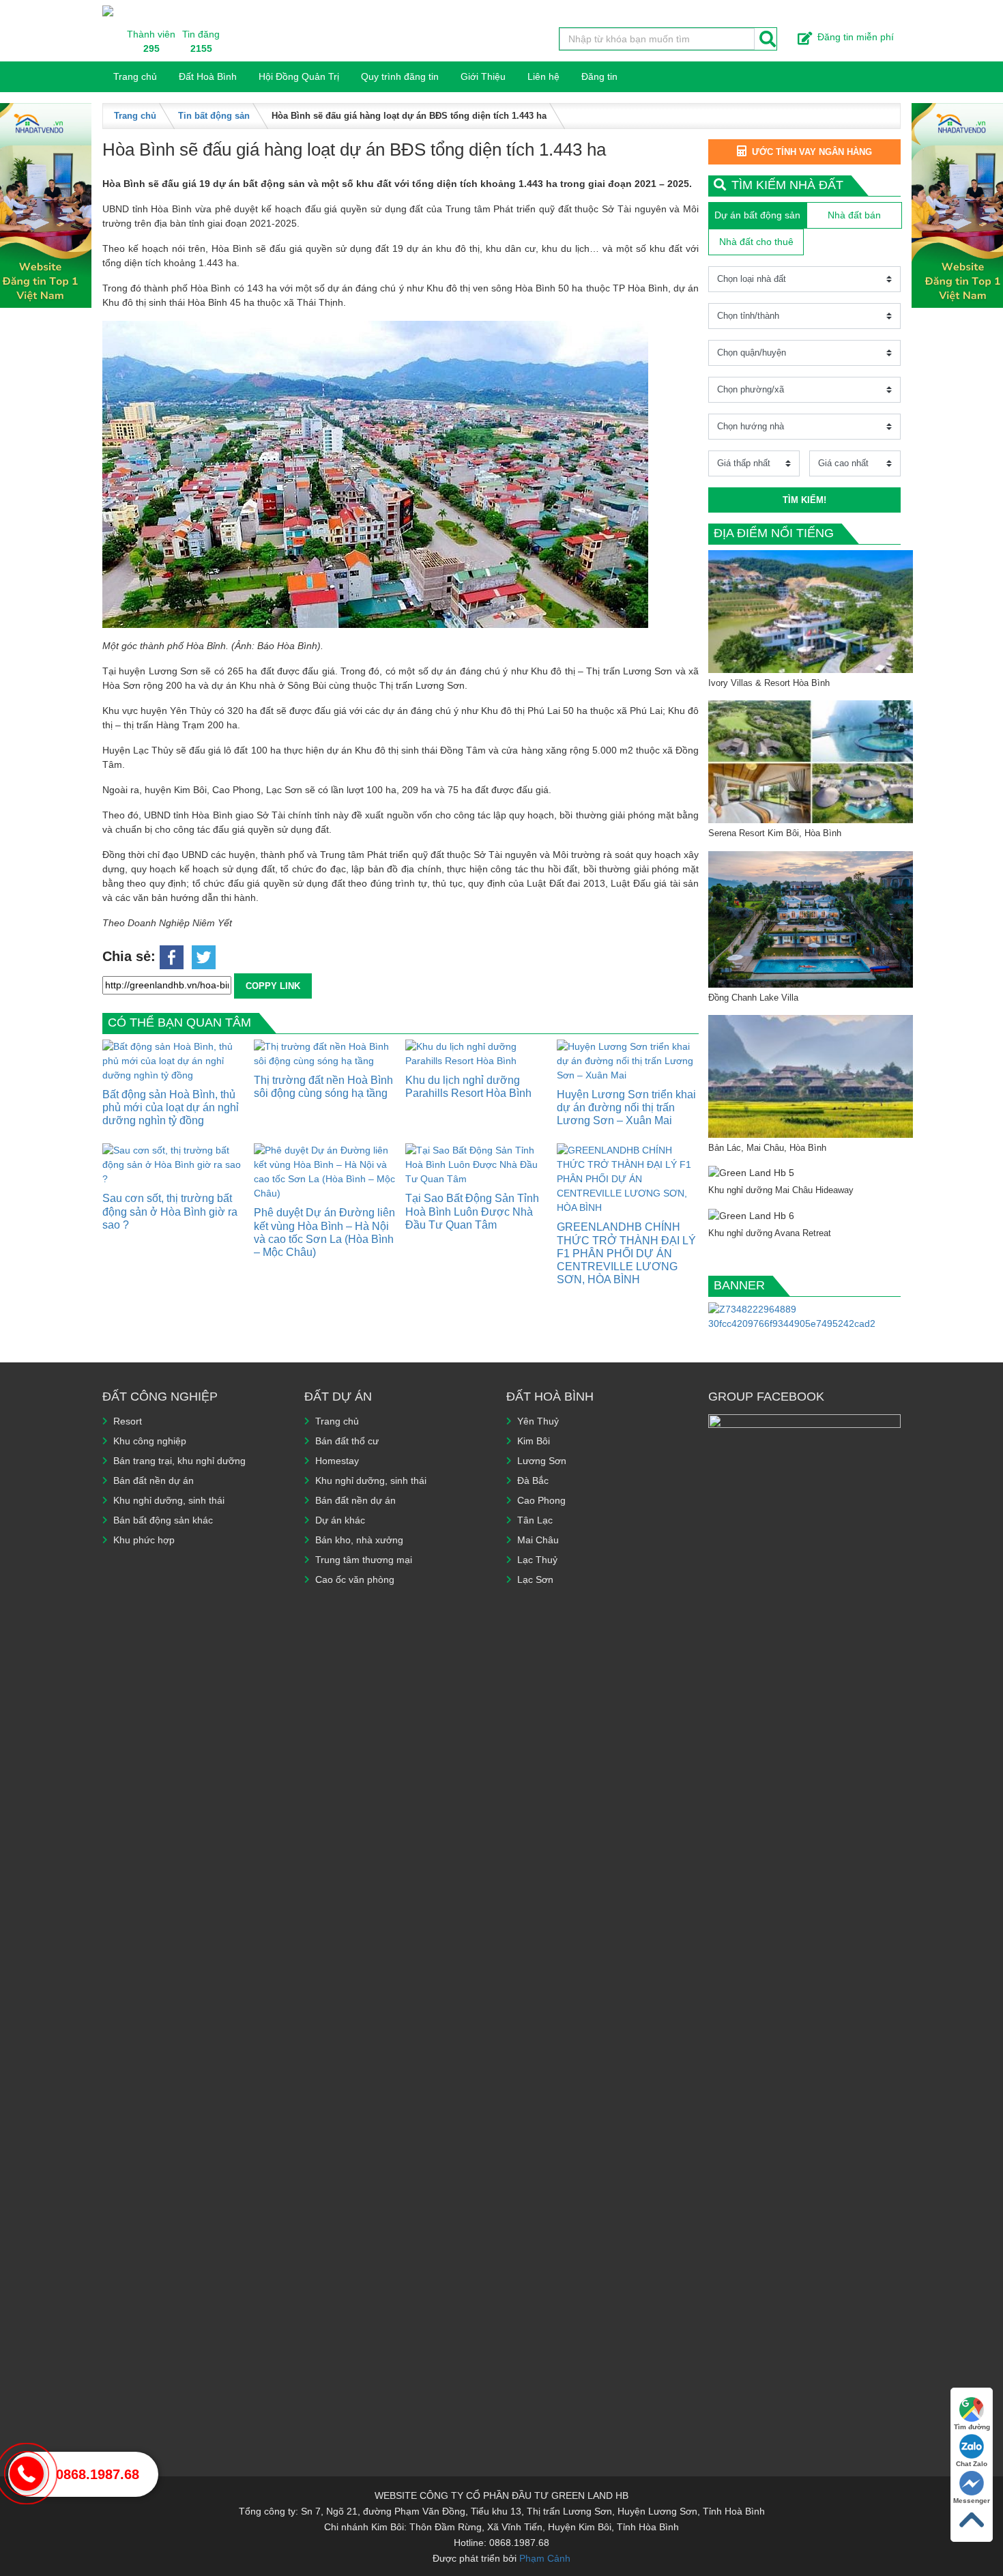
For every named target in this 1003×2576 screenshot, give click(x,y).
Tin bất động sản (214, 116)
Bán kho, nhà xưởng (359, 1540)
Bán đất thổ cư (347, 1441)
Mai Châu (538, 1540)
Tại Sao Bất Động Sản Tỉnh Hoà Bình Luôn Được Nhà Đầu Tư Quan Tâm (472, 1211)
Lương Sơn (542, 1461)
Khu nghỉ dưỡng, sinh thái (169, 1500)
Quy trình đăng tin (400, 76)
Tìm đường (972, 2427)
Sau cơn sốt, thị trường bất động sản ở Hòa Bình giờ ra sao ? (170, 1211)
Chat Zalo (972, 2464)
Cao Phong (541, 1500)
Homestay (337, 1461)
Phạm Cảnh (545, 2558)
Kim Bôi (534, 1441)
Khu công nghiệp (150, 1441)
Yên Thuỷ (538, 1421)
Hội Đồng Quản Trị (299, 76)
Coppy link (273, 986)
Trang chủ (135, 76)
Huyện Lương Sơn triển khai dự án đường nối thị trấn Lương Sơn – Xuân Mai (626, 1107)
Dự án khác (340, 1520)
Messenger (972, 2501)
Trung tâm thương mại (364, 1560)
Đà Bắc (533, 1480)
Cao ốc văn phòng (355, 1579)
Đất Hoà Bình (208, 76)
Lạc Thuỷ (537, 1560)
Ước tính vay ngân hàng (812, 152)
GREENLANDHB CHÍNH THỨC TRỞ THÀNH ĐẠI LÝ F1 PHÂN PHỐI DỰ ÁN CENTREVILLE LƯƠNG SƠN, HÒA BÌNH (626, 1253)
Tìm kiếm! (804, 500)
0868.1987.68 (98, 2474)
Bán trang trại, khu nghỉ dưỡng (179, 1461)
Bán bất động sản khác (163, 1520)
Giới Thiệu (483, 76)
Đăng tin (599, 76)
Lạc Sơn (535, 1579)
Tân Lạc (535, 1520)
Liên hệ (543, 76)
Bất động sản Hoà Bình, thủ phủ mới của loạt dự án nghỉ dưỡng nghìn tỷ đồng (171, 1107)
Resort (128, 1421)
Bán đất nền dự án (154, 1480)
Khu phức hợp (144, 1540)
